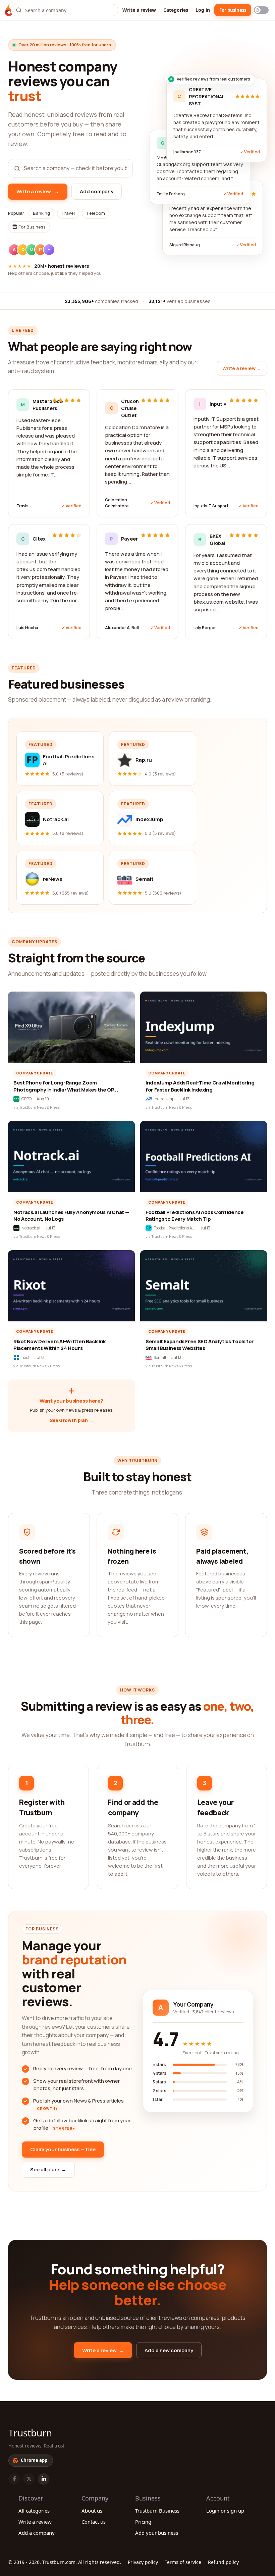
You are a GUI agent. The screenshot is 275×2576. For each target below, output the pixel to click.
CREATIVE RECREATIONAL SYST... (207, 96)
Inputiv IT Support (211, 506)
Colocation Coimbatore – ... (120, 503)
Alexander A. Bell (122, 628)
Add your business (157, 2533)
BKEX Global (217, 540)
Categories (176, 10)
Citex (39, 539)
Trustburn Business (157, 2511)
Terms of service (183, 2562)
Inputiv (217, 404)
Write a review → (242, 368)
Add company (97, 191)
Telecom (96, 213)
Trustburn (30, 2433)
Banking (41, 213)
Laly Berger (205, 628)
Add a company (37, 2533)
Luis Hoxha (27, 628)
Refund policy (223, 2562)
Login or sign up (225, 2511)
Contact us (94, 2522)
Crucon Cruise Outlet (129, 408)
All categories (34, 2511)
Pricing (143, 2522)
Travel (68, 213)
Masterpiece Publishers (40, 405)
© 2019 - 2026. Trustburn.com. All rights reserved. (65, 2562)
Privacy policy (143, 2562)
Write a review (139, 10)
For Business (32, 227)
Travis (22, 506)
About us (92, 2511)
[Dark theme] (261, 10)
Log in (203, 10)
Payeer (129, 539)
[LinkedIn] (44, 2479)
